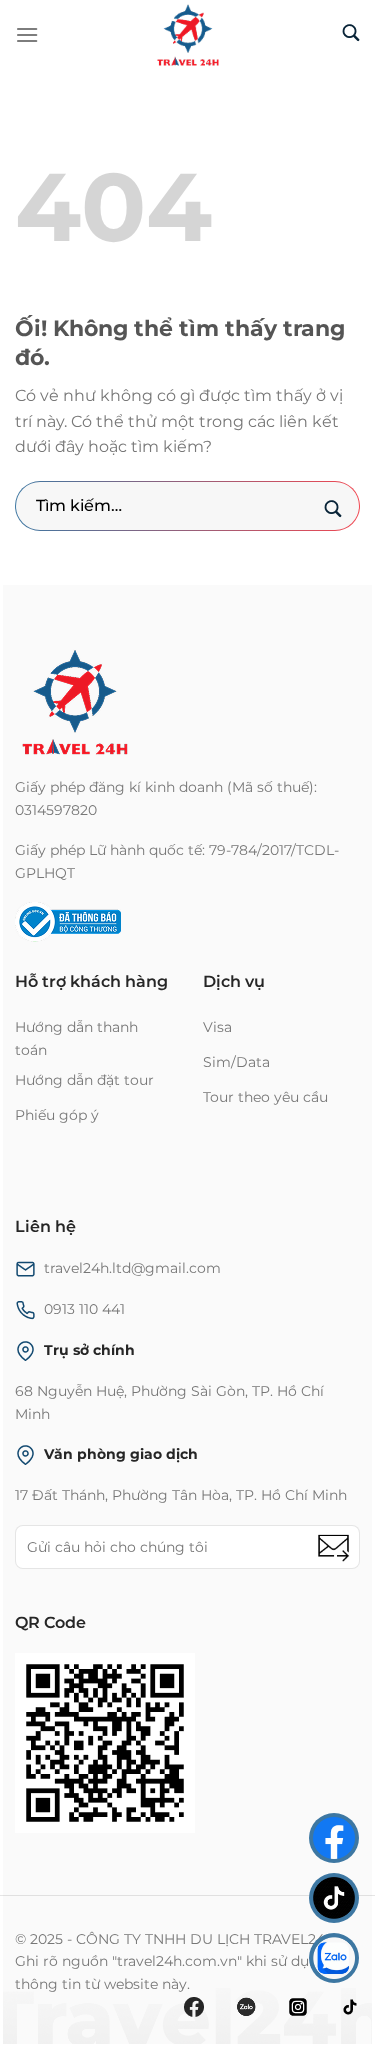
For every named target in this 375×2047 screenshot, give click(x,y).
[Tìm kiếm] (351, 34)
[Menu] (27, 34)
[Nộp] (332, 510)
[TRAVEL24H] (188, 35)
